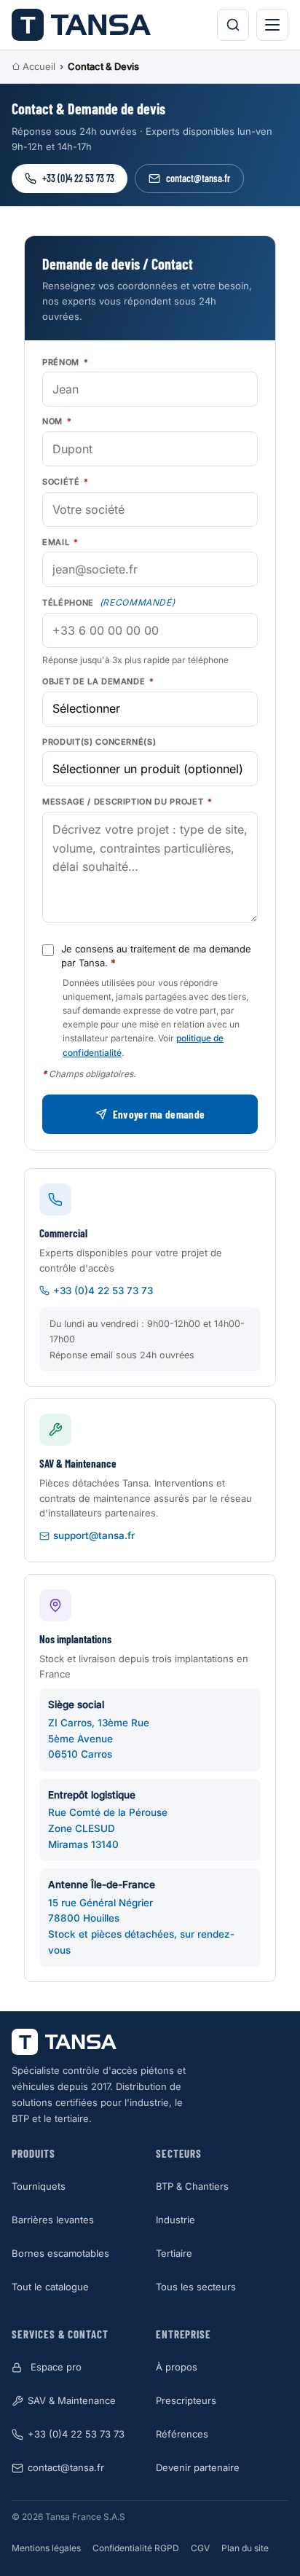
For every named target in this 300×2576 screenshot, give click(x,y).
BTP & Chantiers (192, 2186)
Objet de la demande (98, 681)
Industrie (175, 2220)
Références (182, 2434)
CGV (200, 2548)
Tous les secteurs (196, 2287)
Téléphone (109, 602)
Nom (57, 421)
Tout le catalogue (50, 2287)
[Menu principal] (272, 25)
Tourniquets (39, 2186)
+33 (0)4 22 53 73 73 (78, 178)
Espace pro (56, 2367)
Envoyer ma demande (159, 1114)
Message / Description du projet (127, 802)
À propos (177, 2367)
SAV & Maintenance (72, 2400)
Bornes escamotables (60, 2253)
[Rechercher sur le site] (233, 25)
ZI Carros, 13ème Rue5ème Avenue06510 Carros (99, 1729)
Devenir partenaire (198, 2467)
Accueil (39, 66)
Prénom (65, 362)
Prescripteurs (186, 2400)
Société (66, 482)
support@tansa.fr (94, 1535)
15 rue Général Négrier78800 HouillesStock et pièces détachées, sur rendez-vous (141, 1917)
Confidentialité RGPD (136, 2548)
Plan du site (245, 2548)
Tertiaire (174, 2253)
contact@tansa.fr (198, 178)
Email (60, 542)
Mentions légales (46, 2548)
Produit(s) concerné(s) (99, 742)
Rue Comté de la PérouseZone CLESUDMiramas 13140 (108, 1820)
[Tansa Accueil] (81, 25)
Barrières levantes (53, 2220)
